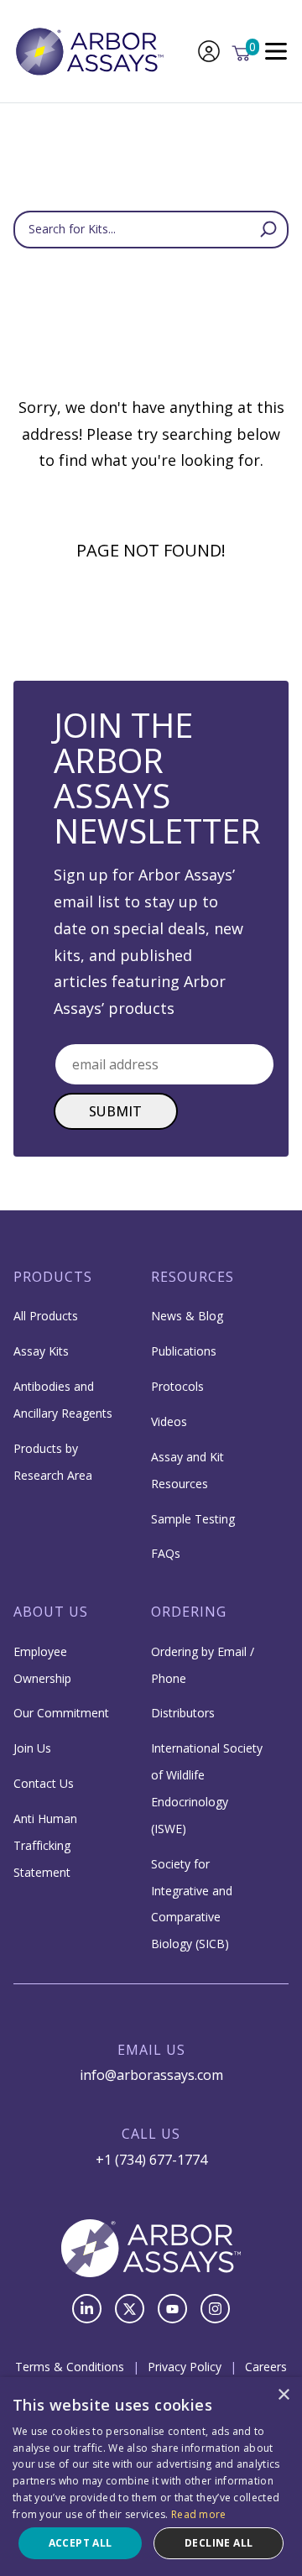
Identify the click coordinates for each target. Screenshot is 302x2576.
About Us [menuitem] (51, 1612)
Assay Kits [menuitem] (41, 1351)
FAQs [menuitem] (166, 1553)
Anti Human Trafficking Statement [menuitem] (45, 1845)
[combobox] (151, 230)
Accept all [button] (81, 2543)
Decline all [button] (219, 2543)
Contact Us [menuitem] (44, 1783)
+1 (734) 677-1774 (151, 2160)
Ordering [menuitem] (189, 1612)
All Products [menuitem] (46, 1316)
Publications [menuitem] (184, 1351)
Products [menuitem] (53, 1277)
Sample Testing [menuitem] (193, 1519)
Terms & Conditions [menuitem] (70, 2367)
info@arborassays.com (151, 2075)
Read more (199, 2514)
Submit (116, 1111)
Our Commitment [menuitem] (61, 1713)
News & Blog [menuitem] (187, 1316)
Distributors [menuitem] (183, 1713)
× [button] (283, 2395)
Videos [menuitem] (169, 1421)
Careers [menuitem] (266, 2367)
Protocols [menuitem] (177, 1386)
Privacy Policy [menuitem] (185, 2367)
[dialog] (151, 2477)
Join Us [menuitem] (32, 1748)
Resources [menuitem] (193, 1277)
